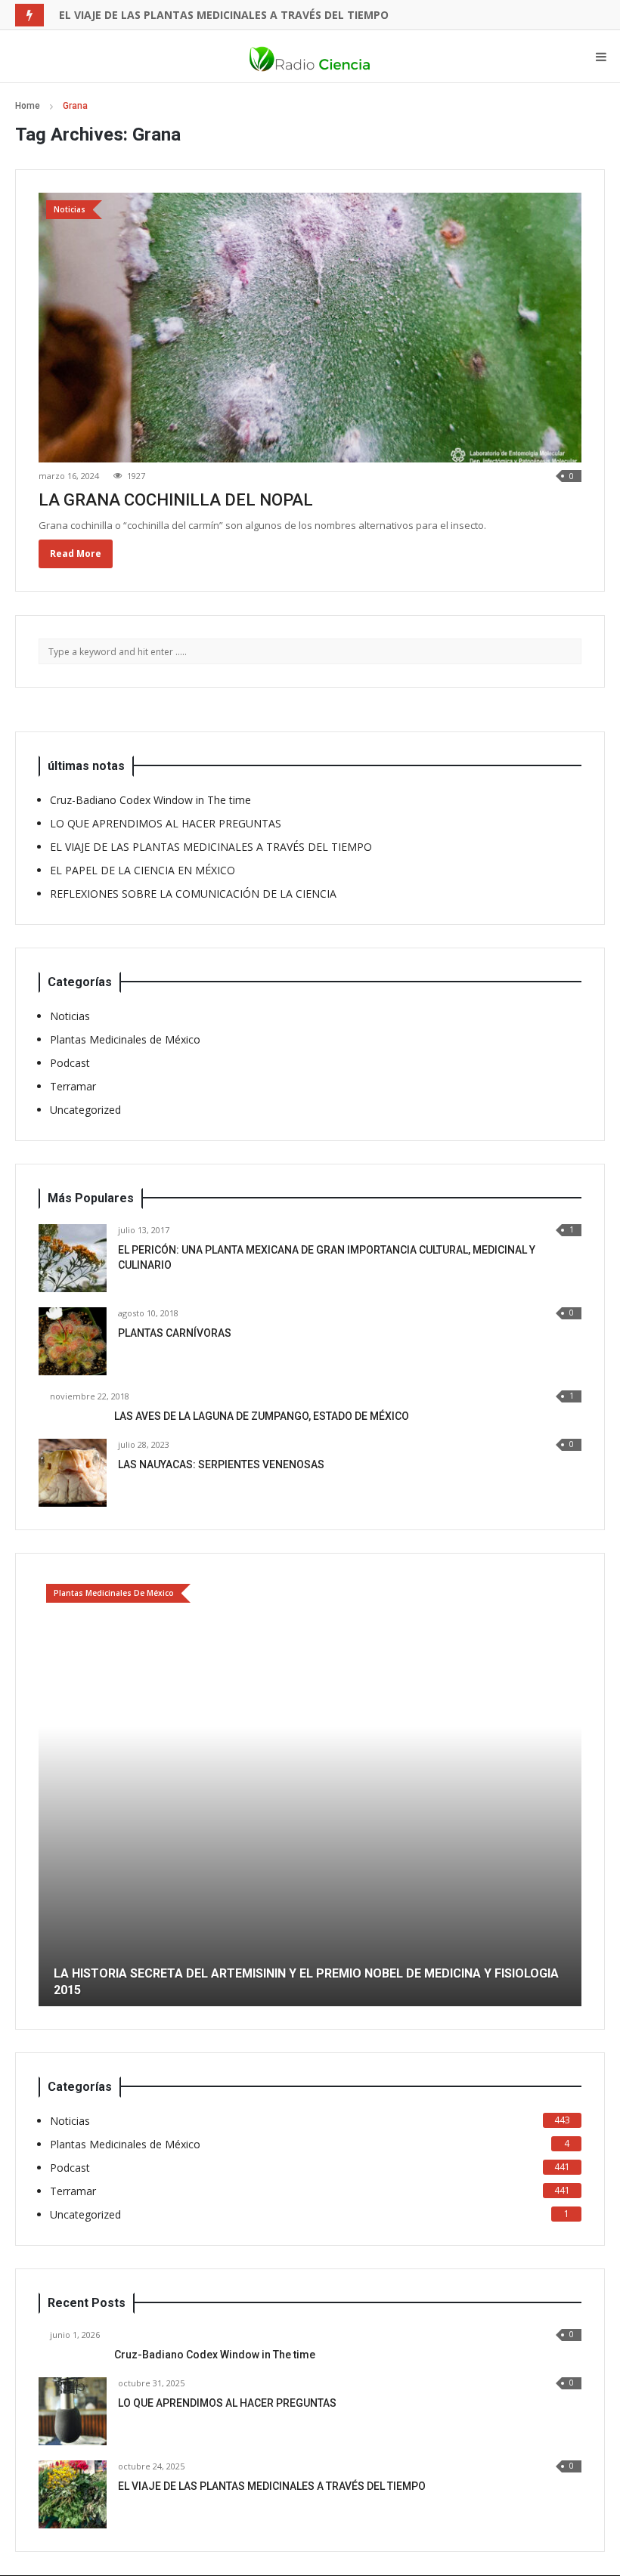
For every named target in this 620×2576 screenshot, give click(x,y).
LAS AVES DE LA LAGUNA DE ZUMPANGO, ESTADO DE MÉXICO (262, 1416)
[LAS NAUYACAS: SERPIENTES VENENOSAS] (73, 1473)
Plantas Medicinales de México (125, 1039)
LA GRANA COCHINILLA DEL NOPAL (176, 500)
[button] (50, 1791)
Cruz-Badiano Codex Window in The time (150, 800)
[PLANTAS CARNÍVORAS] (73, 1341)
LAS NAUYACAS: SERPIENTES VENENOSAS (221, 1464)
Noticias (70, 1016)
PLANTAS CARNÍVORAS (175, 1333)
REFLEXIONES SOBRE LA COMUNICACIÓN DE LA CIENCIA (193, 894)
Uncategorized (85, 1110)
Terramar (73, 1086)
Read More (76, 554)
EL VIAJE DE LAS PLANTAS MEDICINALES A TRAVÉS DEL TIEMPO (211, 847)
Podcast (70, 1063)
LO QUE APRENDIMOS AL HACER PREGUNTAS (166, 823)
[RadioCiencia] (310, 57)
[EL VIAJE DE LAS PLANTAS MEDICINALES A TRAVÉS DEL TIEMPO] (73, 2494)
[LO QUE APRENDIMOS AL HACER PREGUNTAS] (73, 2411)
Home (28, 106)
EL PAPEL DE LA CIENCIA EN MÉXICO (153, 15)
